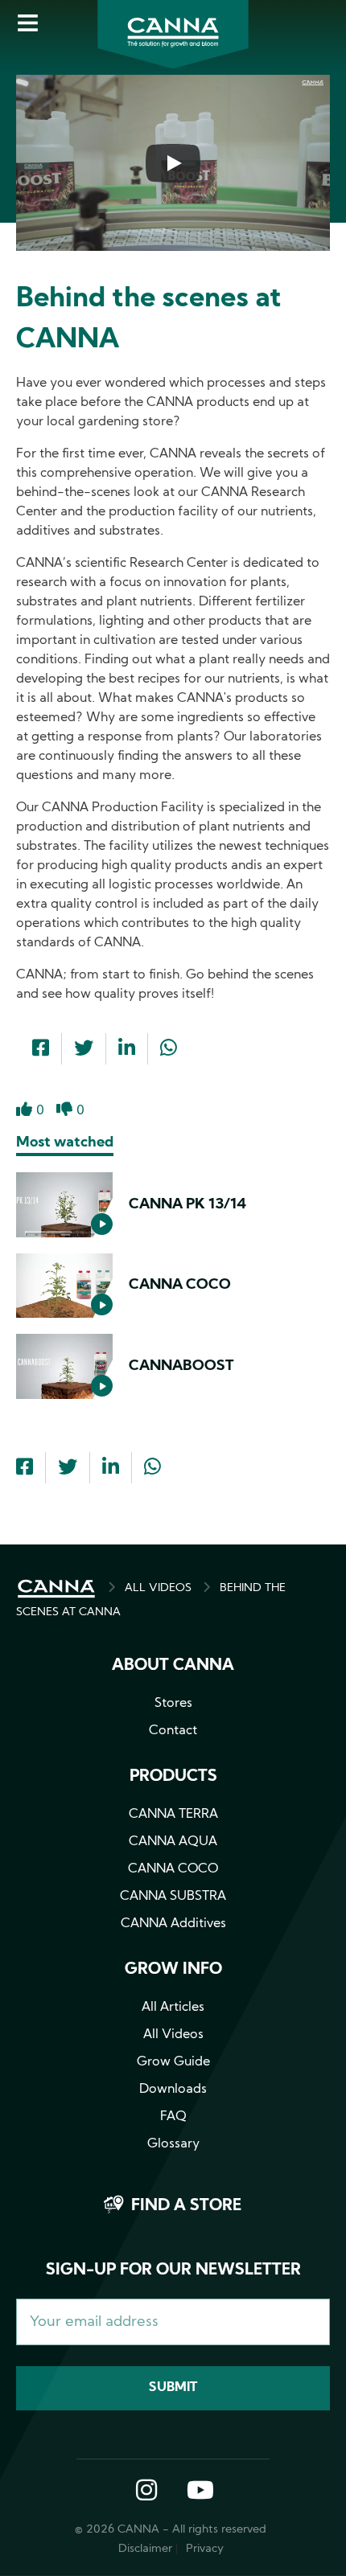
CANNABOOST (181, 1366)
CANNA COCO (180, 1285)
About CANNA (173, 1666)
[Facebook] (41, 1050)
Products (173, 1777)
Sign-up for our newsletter (173, 2270)
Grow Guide (173, 2062)
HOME (56, 1589)
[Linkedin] (127, 1050)
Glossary (173, 2144)
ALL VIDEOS (158, 1588)
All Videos (173, 2035)
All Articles (173, 2008)
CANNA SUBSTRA (173, 1897)
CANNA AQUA (173, 1842)
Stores (173, 1704)
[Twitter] (84, 1050)
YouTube (200, 2492)
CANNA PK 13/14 (187, 1205)
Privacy (205, 2549)
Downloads (173, 2090)
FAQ (173, 2117)
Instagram (146, 2492)
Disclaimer (145, 2549)
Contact (173, 1731)
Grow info (173, 1970)
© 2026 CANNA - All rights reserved (171, 2530)
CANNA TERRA (173, 1815)
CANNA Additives (173, 1924)
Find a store (186, 2206)
